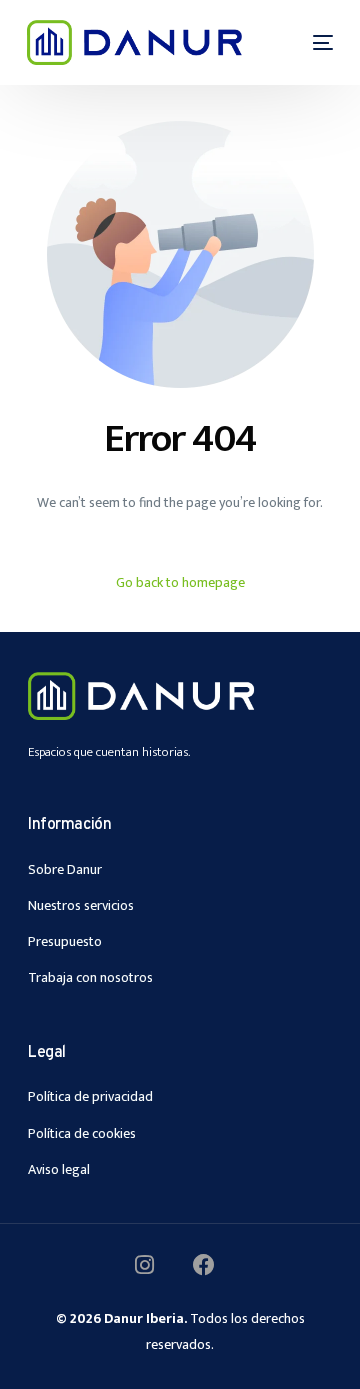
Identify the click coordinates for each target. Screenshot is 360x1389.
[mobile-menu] (310, 42)
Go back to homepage (180, 582)
